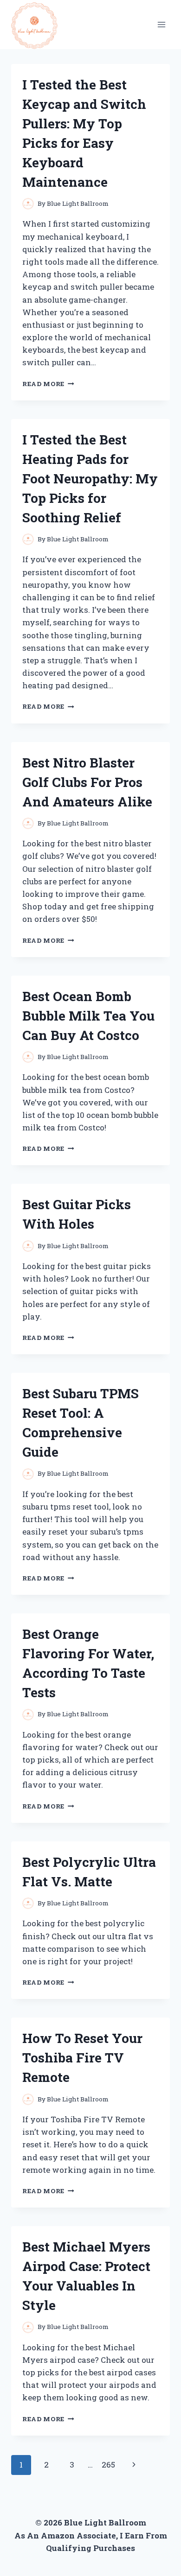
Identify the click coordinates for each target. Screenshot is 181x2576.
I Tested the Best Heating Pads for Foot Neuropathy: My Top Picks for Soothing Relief (90, 479)
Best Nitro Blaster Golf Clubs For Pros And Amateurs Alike (87, 782)
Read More (48, 384)
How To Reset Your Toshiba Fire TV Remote (82, 2058)
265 (108, 2465)
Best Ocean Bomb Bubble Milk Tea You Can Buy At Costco (88, 1016)
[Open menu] (161, 24)
